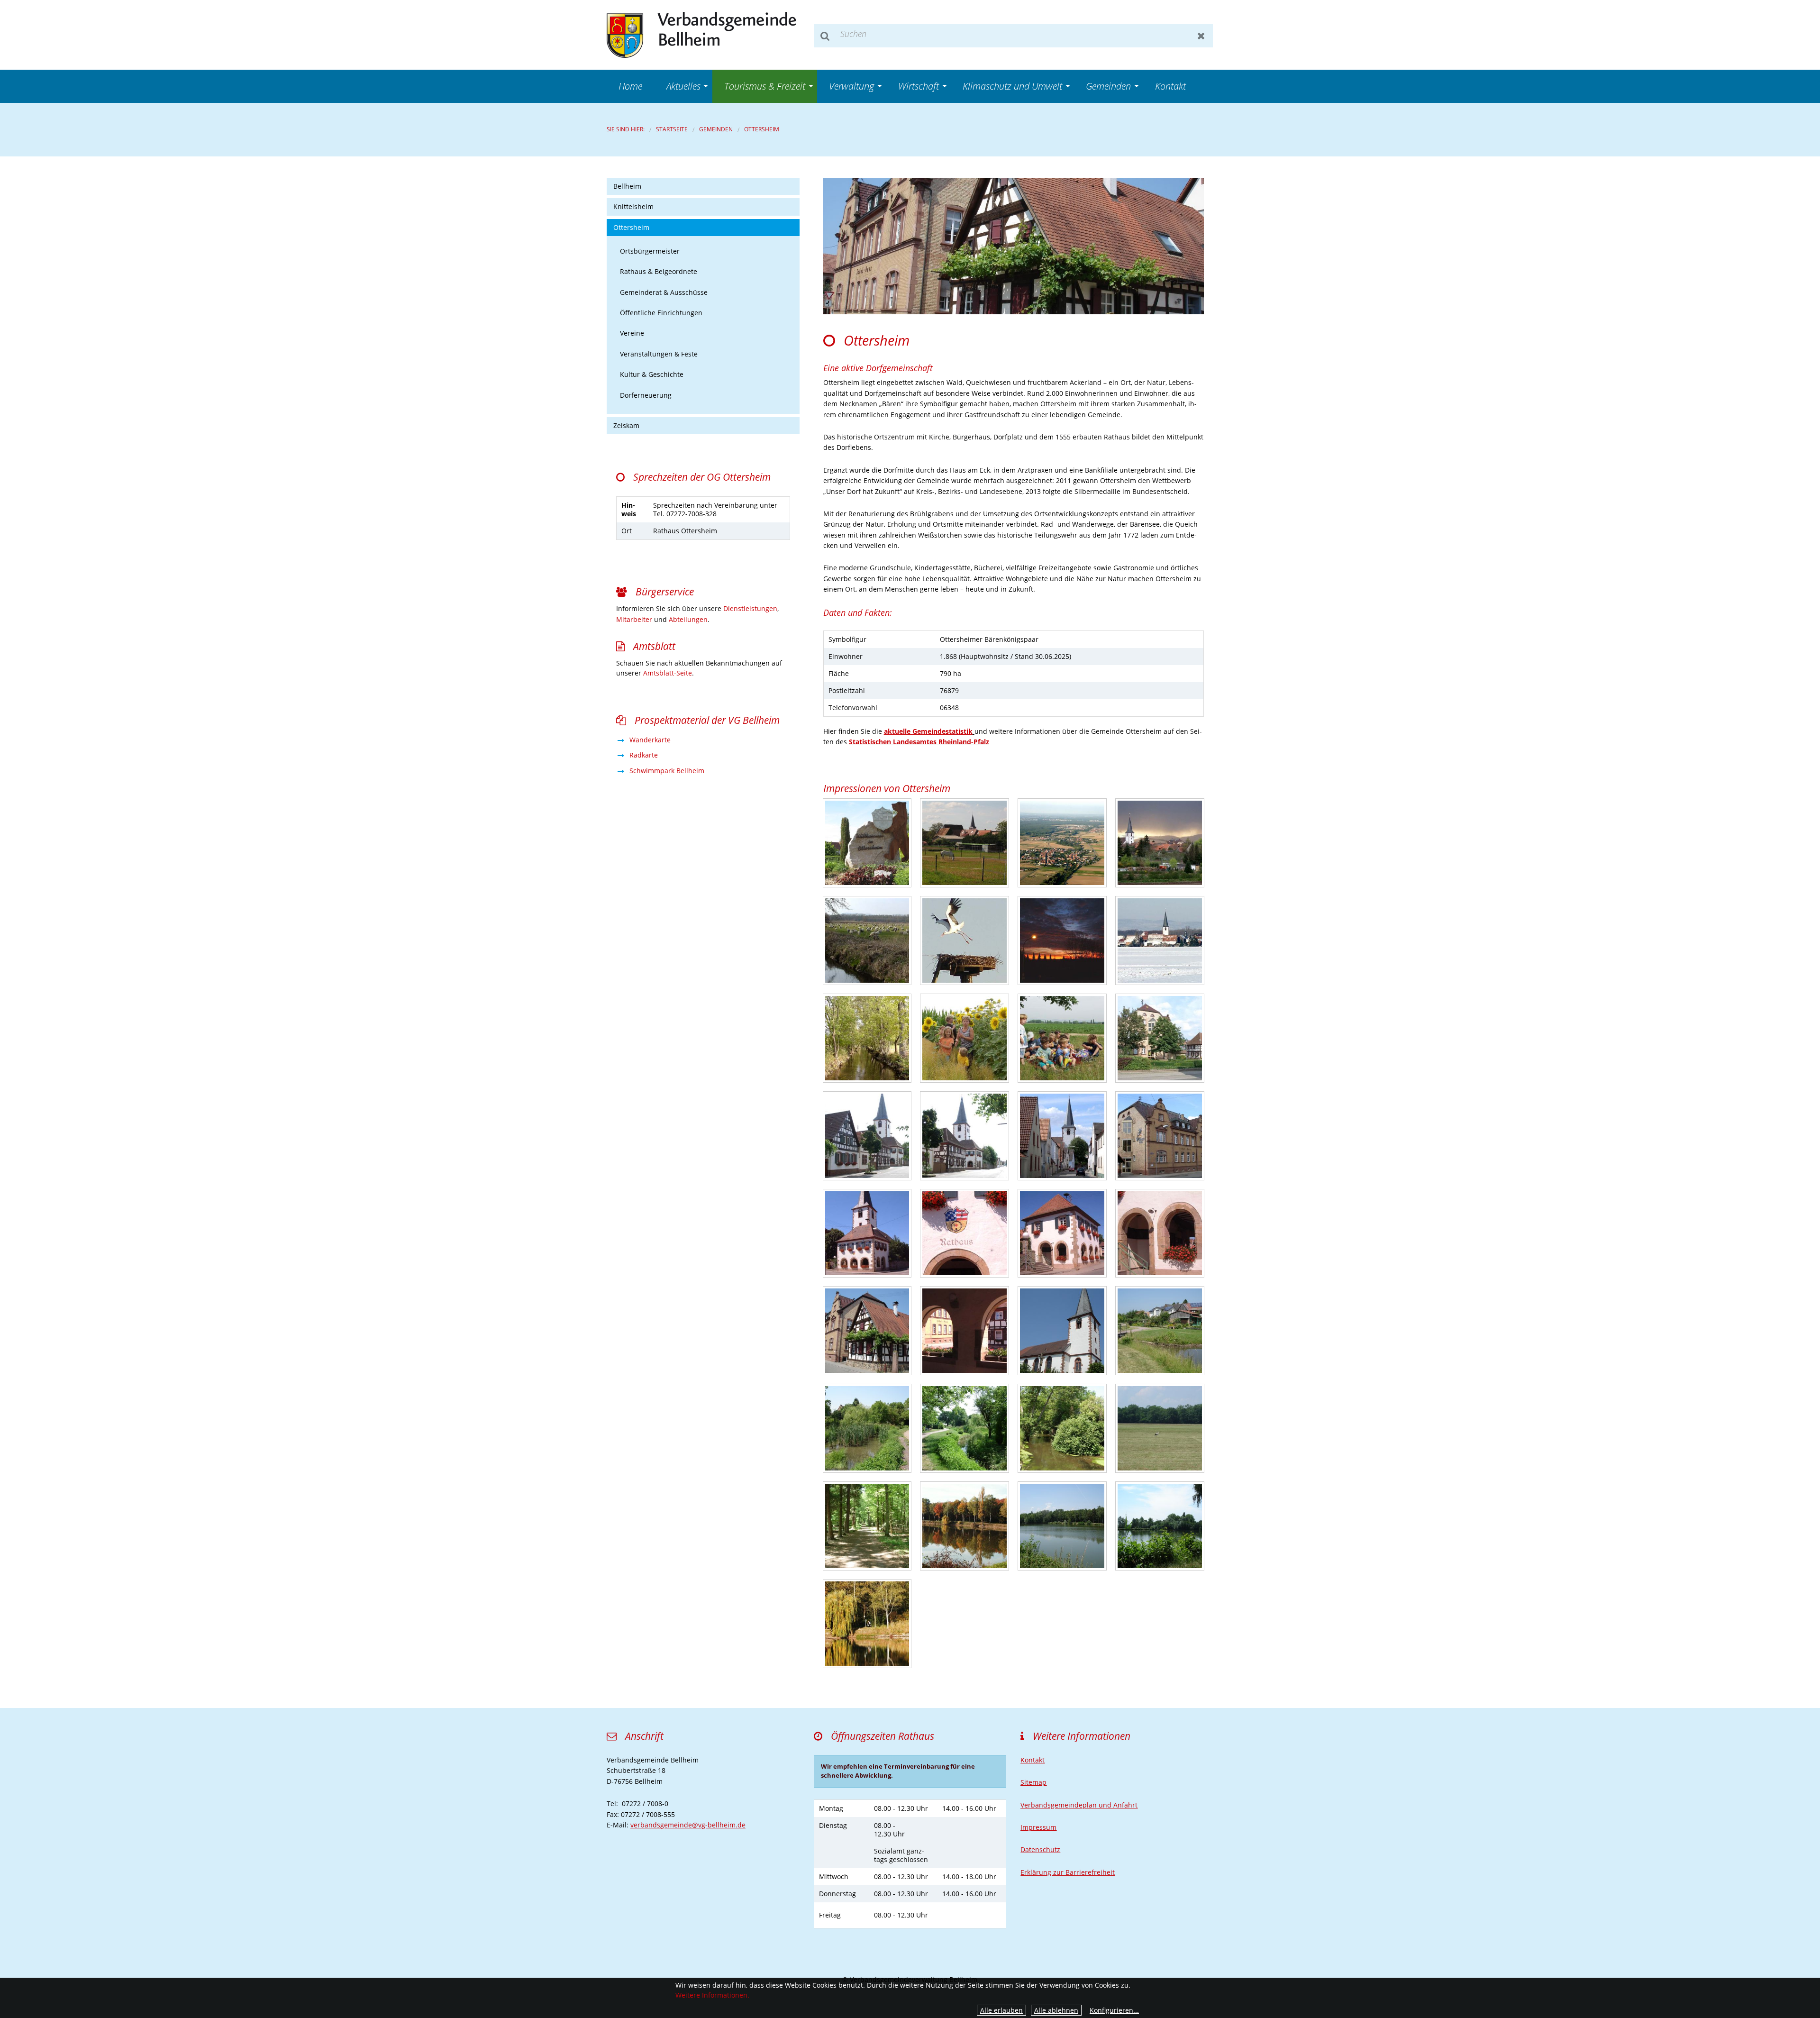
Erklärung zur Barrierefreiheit (1068, 1872)
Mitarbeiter (634, 619)
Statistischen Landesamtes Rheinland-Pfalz (919, 742)
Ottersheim (762, 129)
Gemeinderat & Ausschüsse (664, 292)
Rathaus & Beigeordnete (659, 271)
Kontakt (1170, 86)
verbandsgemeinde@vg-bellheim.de (688, 1825)
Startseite (672, 129)
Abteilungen (688, 619)
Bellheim (627, 186)
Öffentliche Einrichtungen (661, 313)
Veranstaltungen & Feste (659, 354)
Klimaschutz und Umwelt (1012, 86)
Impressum (1038, 1827)
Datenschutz (1040, 1849)
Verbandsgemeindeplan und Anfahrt (1079, 1805)
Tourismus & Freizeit (765, 86)
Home (630, 86)
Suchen (825, 36)
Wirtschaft (919, 86)
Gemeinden (1108, 86)
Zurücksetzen (1201, 36)
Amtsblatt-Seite (668, 673)
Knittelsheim (633, 206)
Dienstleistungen (750, 608)
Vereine (632, 333)
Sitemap (1033, 1782)
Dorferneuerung (646, 395)
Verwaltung (851, 86)
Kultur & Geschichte (652, 374)
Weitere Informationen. (712, 1995)
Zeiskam (626, 425)
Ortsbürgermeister (650, 251)
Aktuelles (683, 86)
